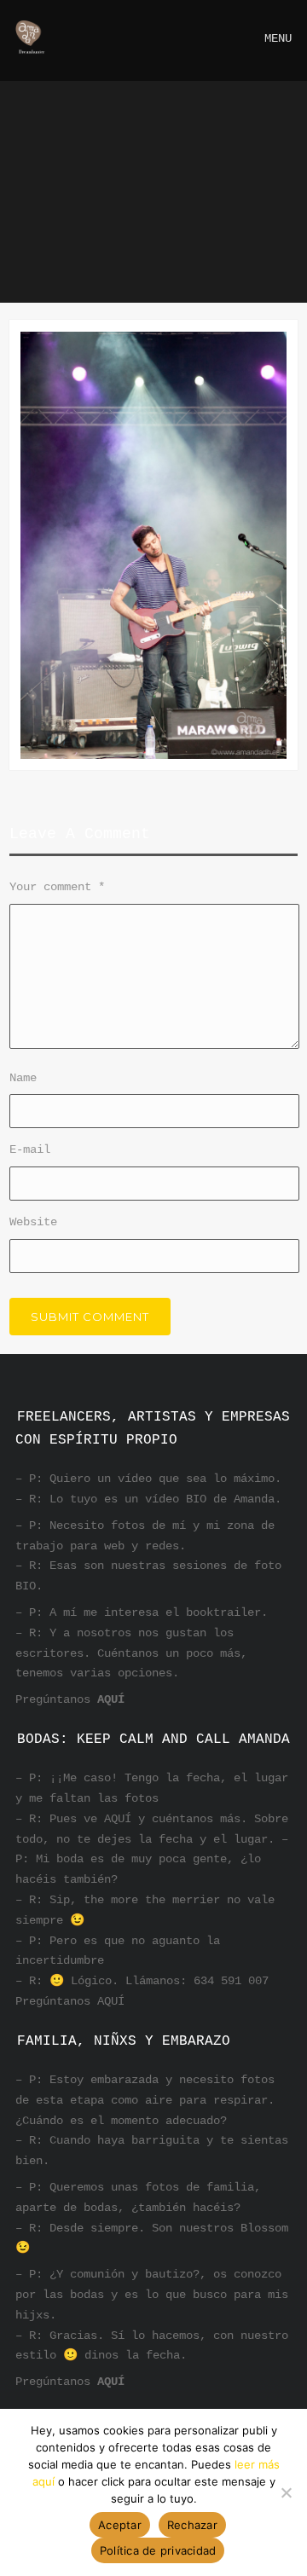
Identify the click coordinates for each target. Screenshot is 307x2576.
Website (33, 1222)
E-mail (30, 1149)
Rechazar (192, 2525)
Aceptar (120, 2525)
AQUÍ (111, 1699)
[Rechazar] (286, 2492)
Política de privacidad (158, 2550)
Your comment (57, 887)
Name (23, 1078)
